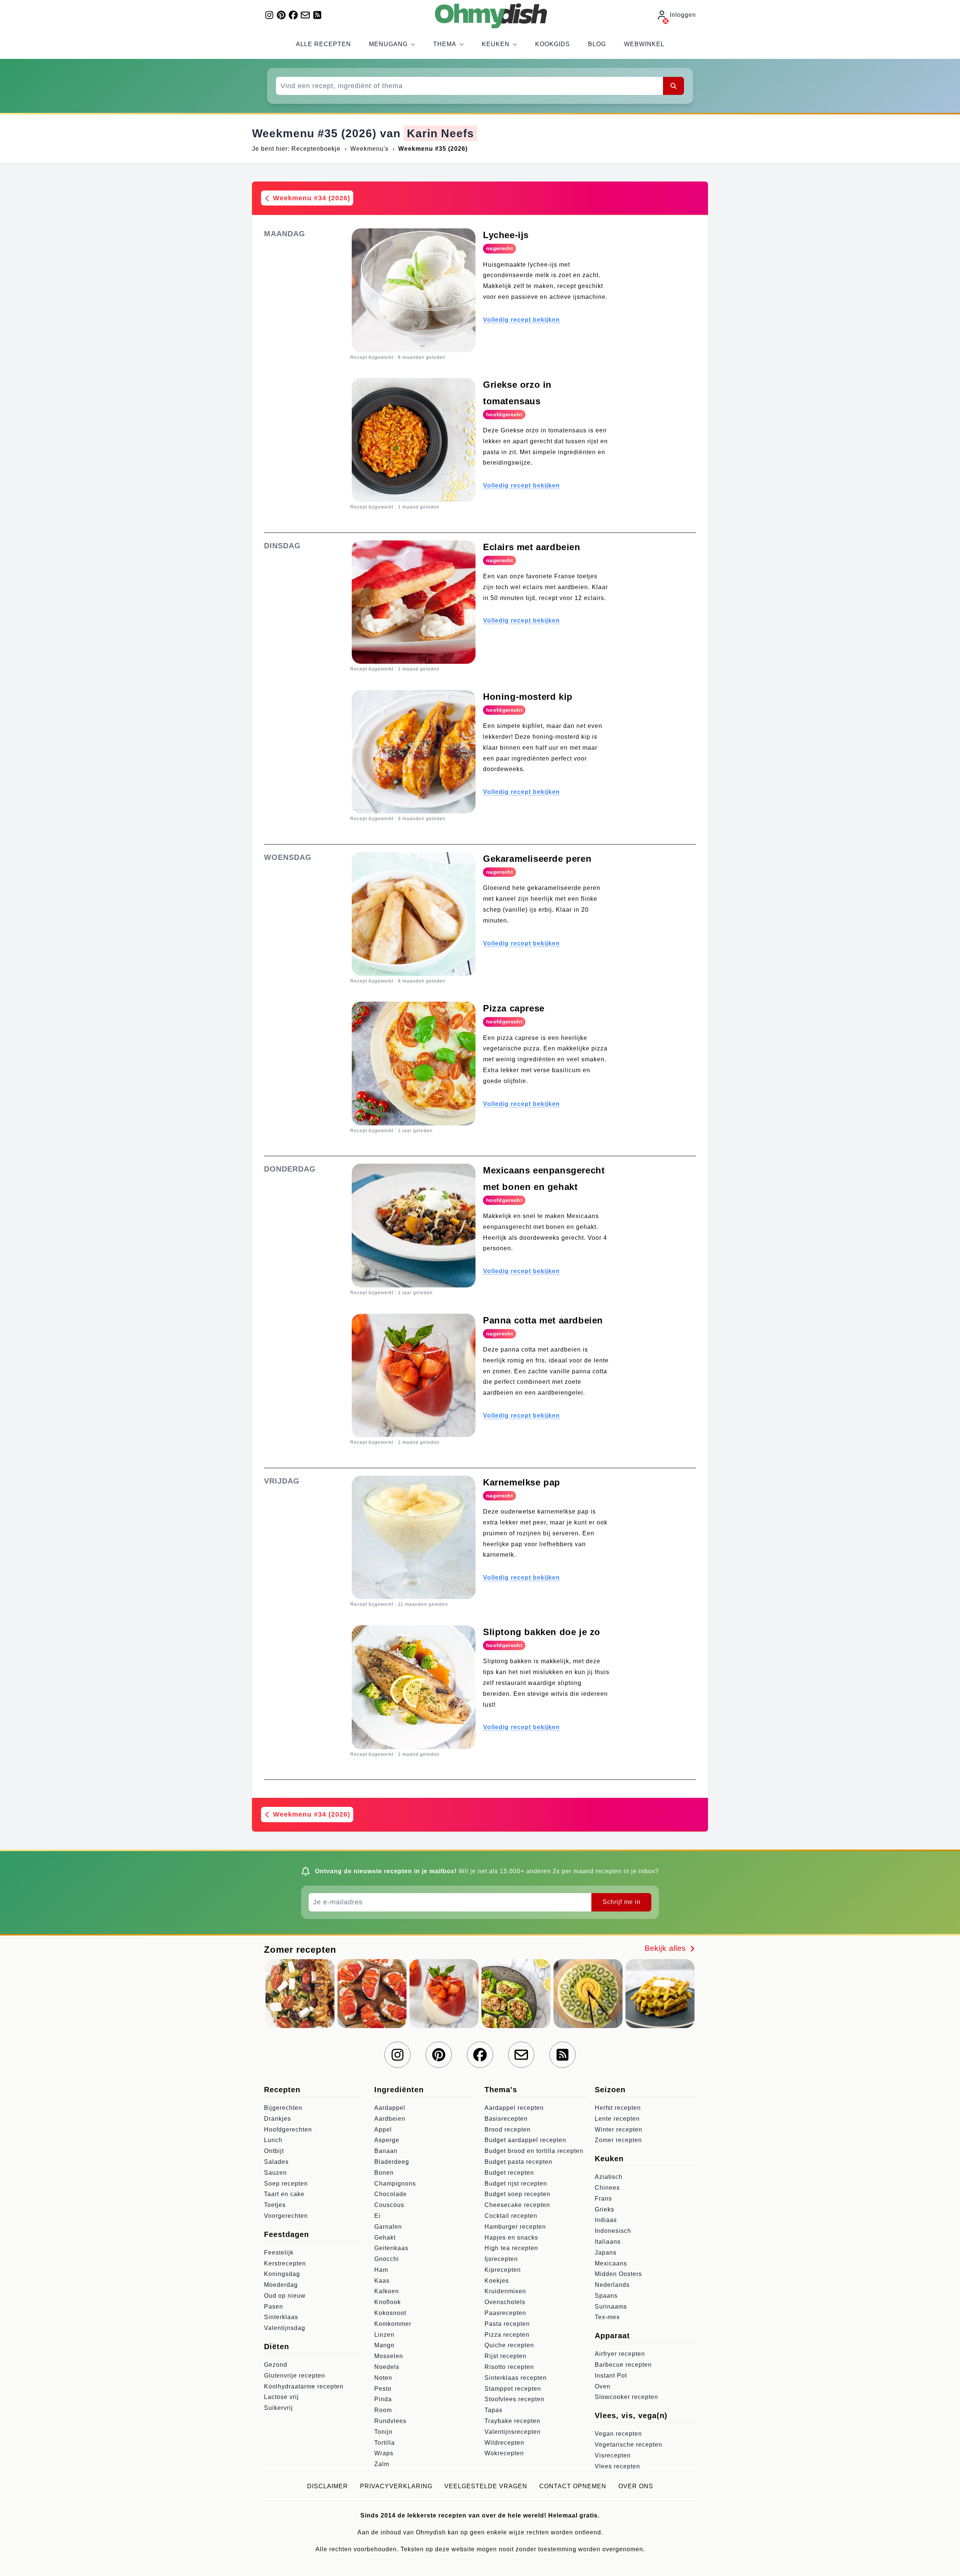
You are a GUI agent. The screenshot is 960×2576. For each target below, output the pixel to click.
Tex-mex (607, 2317)
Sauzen (275, 2173)
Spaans (606, 2296)
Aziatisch (609, 2177)
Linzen (384, 2335)
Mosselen (389, 2356)
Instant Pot (611, 2376)
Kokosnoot (390, 2313)
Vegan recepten (618, 2434)
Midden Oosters (618, 2274)
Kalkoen (387, 2291)
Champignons (395, 2184)
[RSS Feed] (317, 15)
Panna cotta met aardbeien (543, 1320)
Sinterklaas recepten (516, 2378)
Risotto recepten (509, 2367)
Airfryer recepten (620, 2354)
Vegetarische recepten (628, 2445)
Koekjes (497, 2281)
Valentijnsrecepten (513, 2432)
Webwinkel (644, 44)
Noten (383, 2378)
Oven (603, 2386)
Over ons (636, 2486)
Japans (606, 2253)
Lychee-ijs (506, 235)
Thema (445, 44)
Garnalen (388, 2227)
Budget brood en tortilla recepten (534, 2151)
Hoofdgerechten (288, 2130)
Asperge (387, 2140)
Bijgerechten (283, 2108)
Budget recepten (509, 2173)
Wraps (384, 2453)
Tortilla (385, 2443)
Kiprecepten (503, 2270)
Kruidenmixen (505, 2291)
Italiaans (608, 2242)
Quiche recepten (509, 2345)
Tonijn (383, 2432)
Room (383, 2410)
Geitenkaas (391, 2248)
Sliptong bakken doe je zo (542, 1632)
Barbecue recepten (623, 2365)
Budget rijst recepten (516, 2184)
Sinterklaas (281, 2317)
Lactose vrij (281, 2397)
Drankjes (277, 2119)
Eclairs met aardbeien (532, 547)
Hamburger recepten (515, 2227)
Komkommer (393, 2324)
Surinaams (611, 2307)
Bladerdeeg (392, 2162)
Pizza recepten (507, 2335)
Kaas (382, 2281)
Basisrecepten (506, 2119)
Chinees (607, 2188)
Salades (276, 2162)
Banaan (386, 2151)
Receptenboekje (316, 149)
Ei (377, 2216)
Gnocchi (387, 2259)
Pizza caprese (514, 1008)
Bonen (384, 2173)
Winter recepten (619, 2130)
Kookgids (553, 44)
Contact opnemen (573, 2486)
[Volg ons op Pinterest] (281, 15)
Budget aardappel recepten (525, 2140)
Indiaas (606, 2220)
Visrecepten (613, 2455)
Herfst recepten (618, 2108)
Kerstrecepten (285, 2263)
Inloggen (683, 15)
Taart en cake (284, 2194)
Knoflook (388, 2302)
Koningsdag (282, 2274)
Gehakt (385, 2238)
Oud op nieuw (285, 2296)
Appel (383, 2130)
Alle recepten (323, 44)
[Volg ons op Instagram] (269, 15)
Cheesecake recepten (517, 2205)
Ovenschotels (505, 2302)
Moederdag (281, 2285)
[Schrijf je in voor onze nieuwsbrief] (305, 15)
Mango (384, 2345)
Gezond (276, 2365)
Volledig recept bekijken (521, 320)
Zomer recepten (618, 2140)
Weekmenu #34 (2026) (310, 198)
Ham (381, 2270)
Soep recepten (286, 2184)
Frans (603, 2199)
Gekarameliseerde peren (537, 859)
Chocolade (391, 2194)
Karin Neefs (440, 133)
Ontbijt (274, 2151)
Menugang (388, 44)
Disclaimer (328, 2486)
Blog (597, 44)
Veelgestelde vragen (486, 2486)
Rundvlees (390, 2421)
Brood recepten (508, 2130)
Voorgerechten (286, 2216)
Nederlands (612, 2285)
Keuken (496, 44)
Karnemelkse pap (522, 1482)
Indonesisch (613, 2231)
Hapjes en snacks (511, 2238)
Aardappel (390, 2108)
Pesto (383, 2389)
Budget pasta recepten (518, 2162)
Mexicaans (611, 2263)
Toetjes (275, 2205)
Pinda (383, 2399)
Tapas (493, 2410)
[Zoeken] (673, 86)
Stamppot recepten (513, 2389)
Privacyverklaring (396, 2486)
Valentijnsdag (285, 2328)
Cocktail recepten (511, 2216)
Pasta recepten (507, 2324)
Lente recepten (617, 2119)
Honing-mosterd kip (528, 697)
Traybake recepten (512, 2421)
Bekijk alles (667, 1948)
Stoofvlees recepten (514, 2399)
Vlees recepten (617, 2466)
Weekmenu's (369, 149)
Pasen (274, 2307)
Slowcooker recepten (626, 2397)
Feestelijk (279, 2253)
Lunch (273, 2140)
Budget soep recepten (517, 2194)
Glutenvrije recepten (295, 2376)
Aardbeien (390, 2119)
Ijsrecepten (501, 2259)
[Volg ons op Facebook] (293, 15)
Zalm (382, 2464)
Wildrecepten (504, 2443)
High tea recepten (511, 2248)
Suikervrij (278, 2408)
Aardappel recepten (514, 2108)
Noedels (387, 2367)
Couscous (389, 2205)
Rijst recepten (505, 2356)
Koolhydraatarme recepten (304, 2386)
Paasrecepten (505, 2313)
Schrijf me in (622, 1902)
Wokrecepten (504, 2453)
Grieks (604, 2209)
